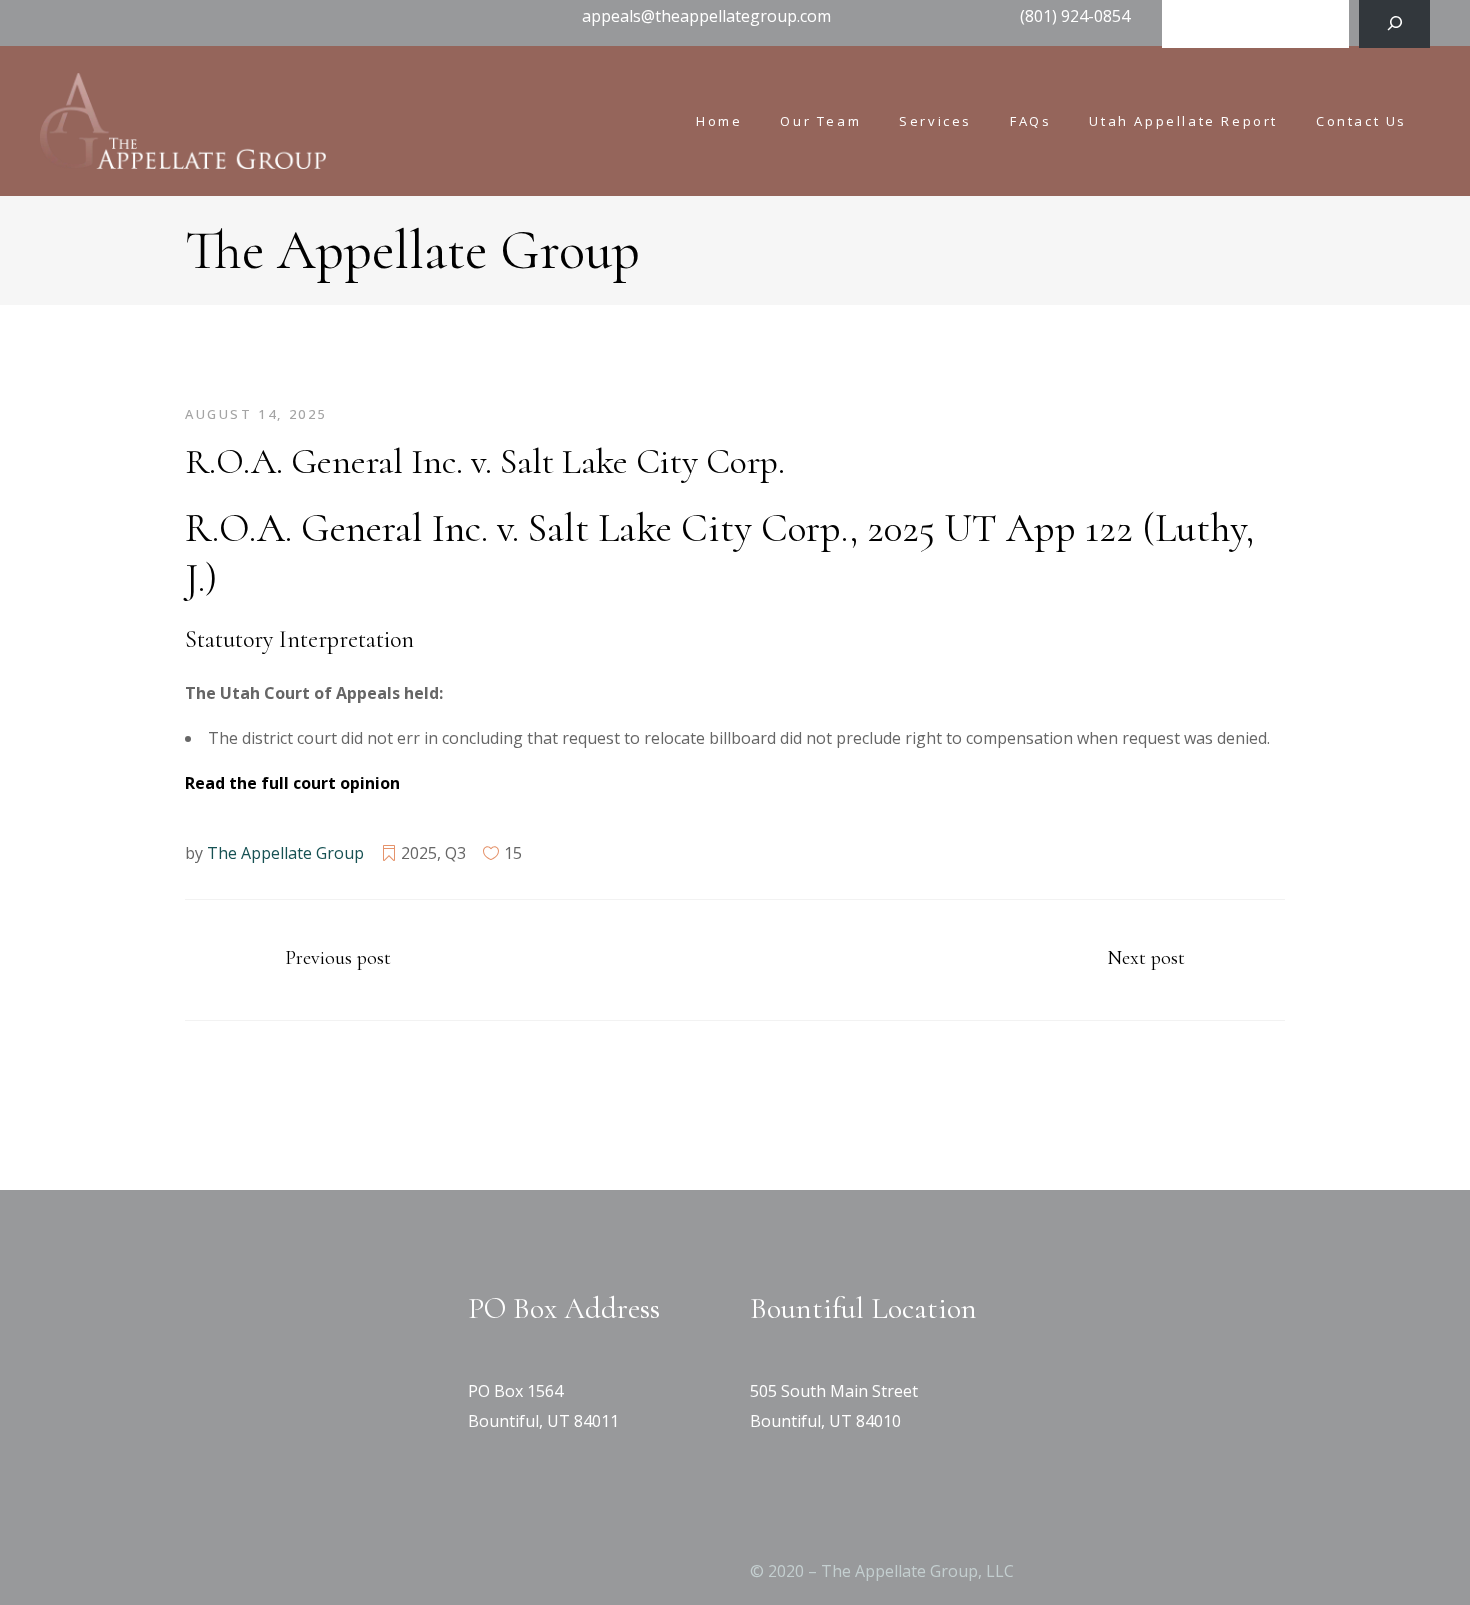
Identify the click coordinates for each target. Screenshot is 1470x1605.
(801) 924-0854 (1075, 16)
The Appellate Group (285, 853)
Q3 (455, 853)
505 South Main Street (834, 1391)
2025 (419, 853)
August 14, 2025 (256, 414)
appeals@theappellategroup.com (706, 16)
